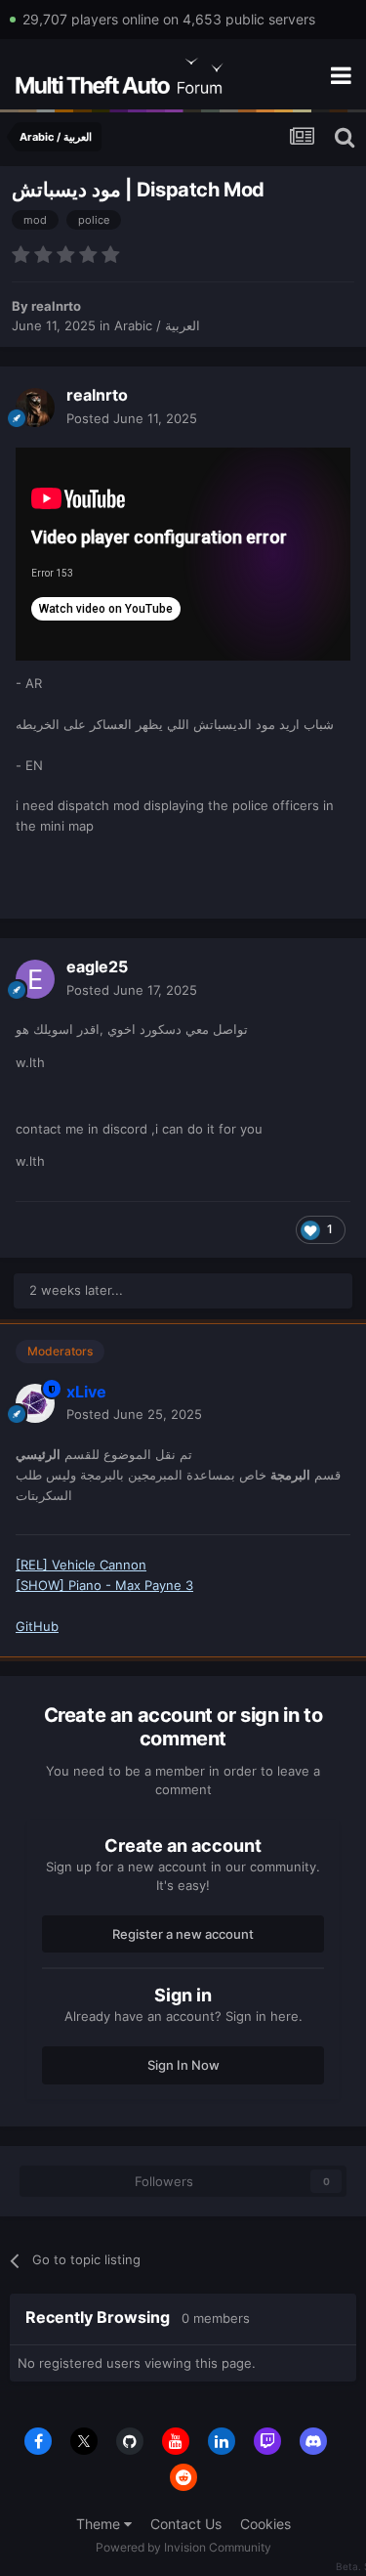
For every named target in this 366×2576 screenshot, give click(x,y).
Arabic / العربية (157, 325)
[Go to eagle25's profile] (35, 979)
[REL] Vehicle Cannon (81, 1565)
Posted (132, 418)
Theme (100, 2524)
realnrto (56, 306)
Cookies (265, 2524)
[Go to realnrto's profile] (35, 408)
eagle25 (97, 966)
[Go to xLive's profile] (35, 1403)
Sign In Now (183, 2065)
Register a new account (183, 1934)
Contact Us (186, 2524)
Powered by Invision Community (183, 2547)
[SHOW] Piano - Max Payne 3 (104, 1585)
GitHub (37, 1626)
